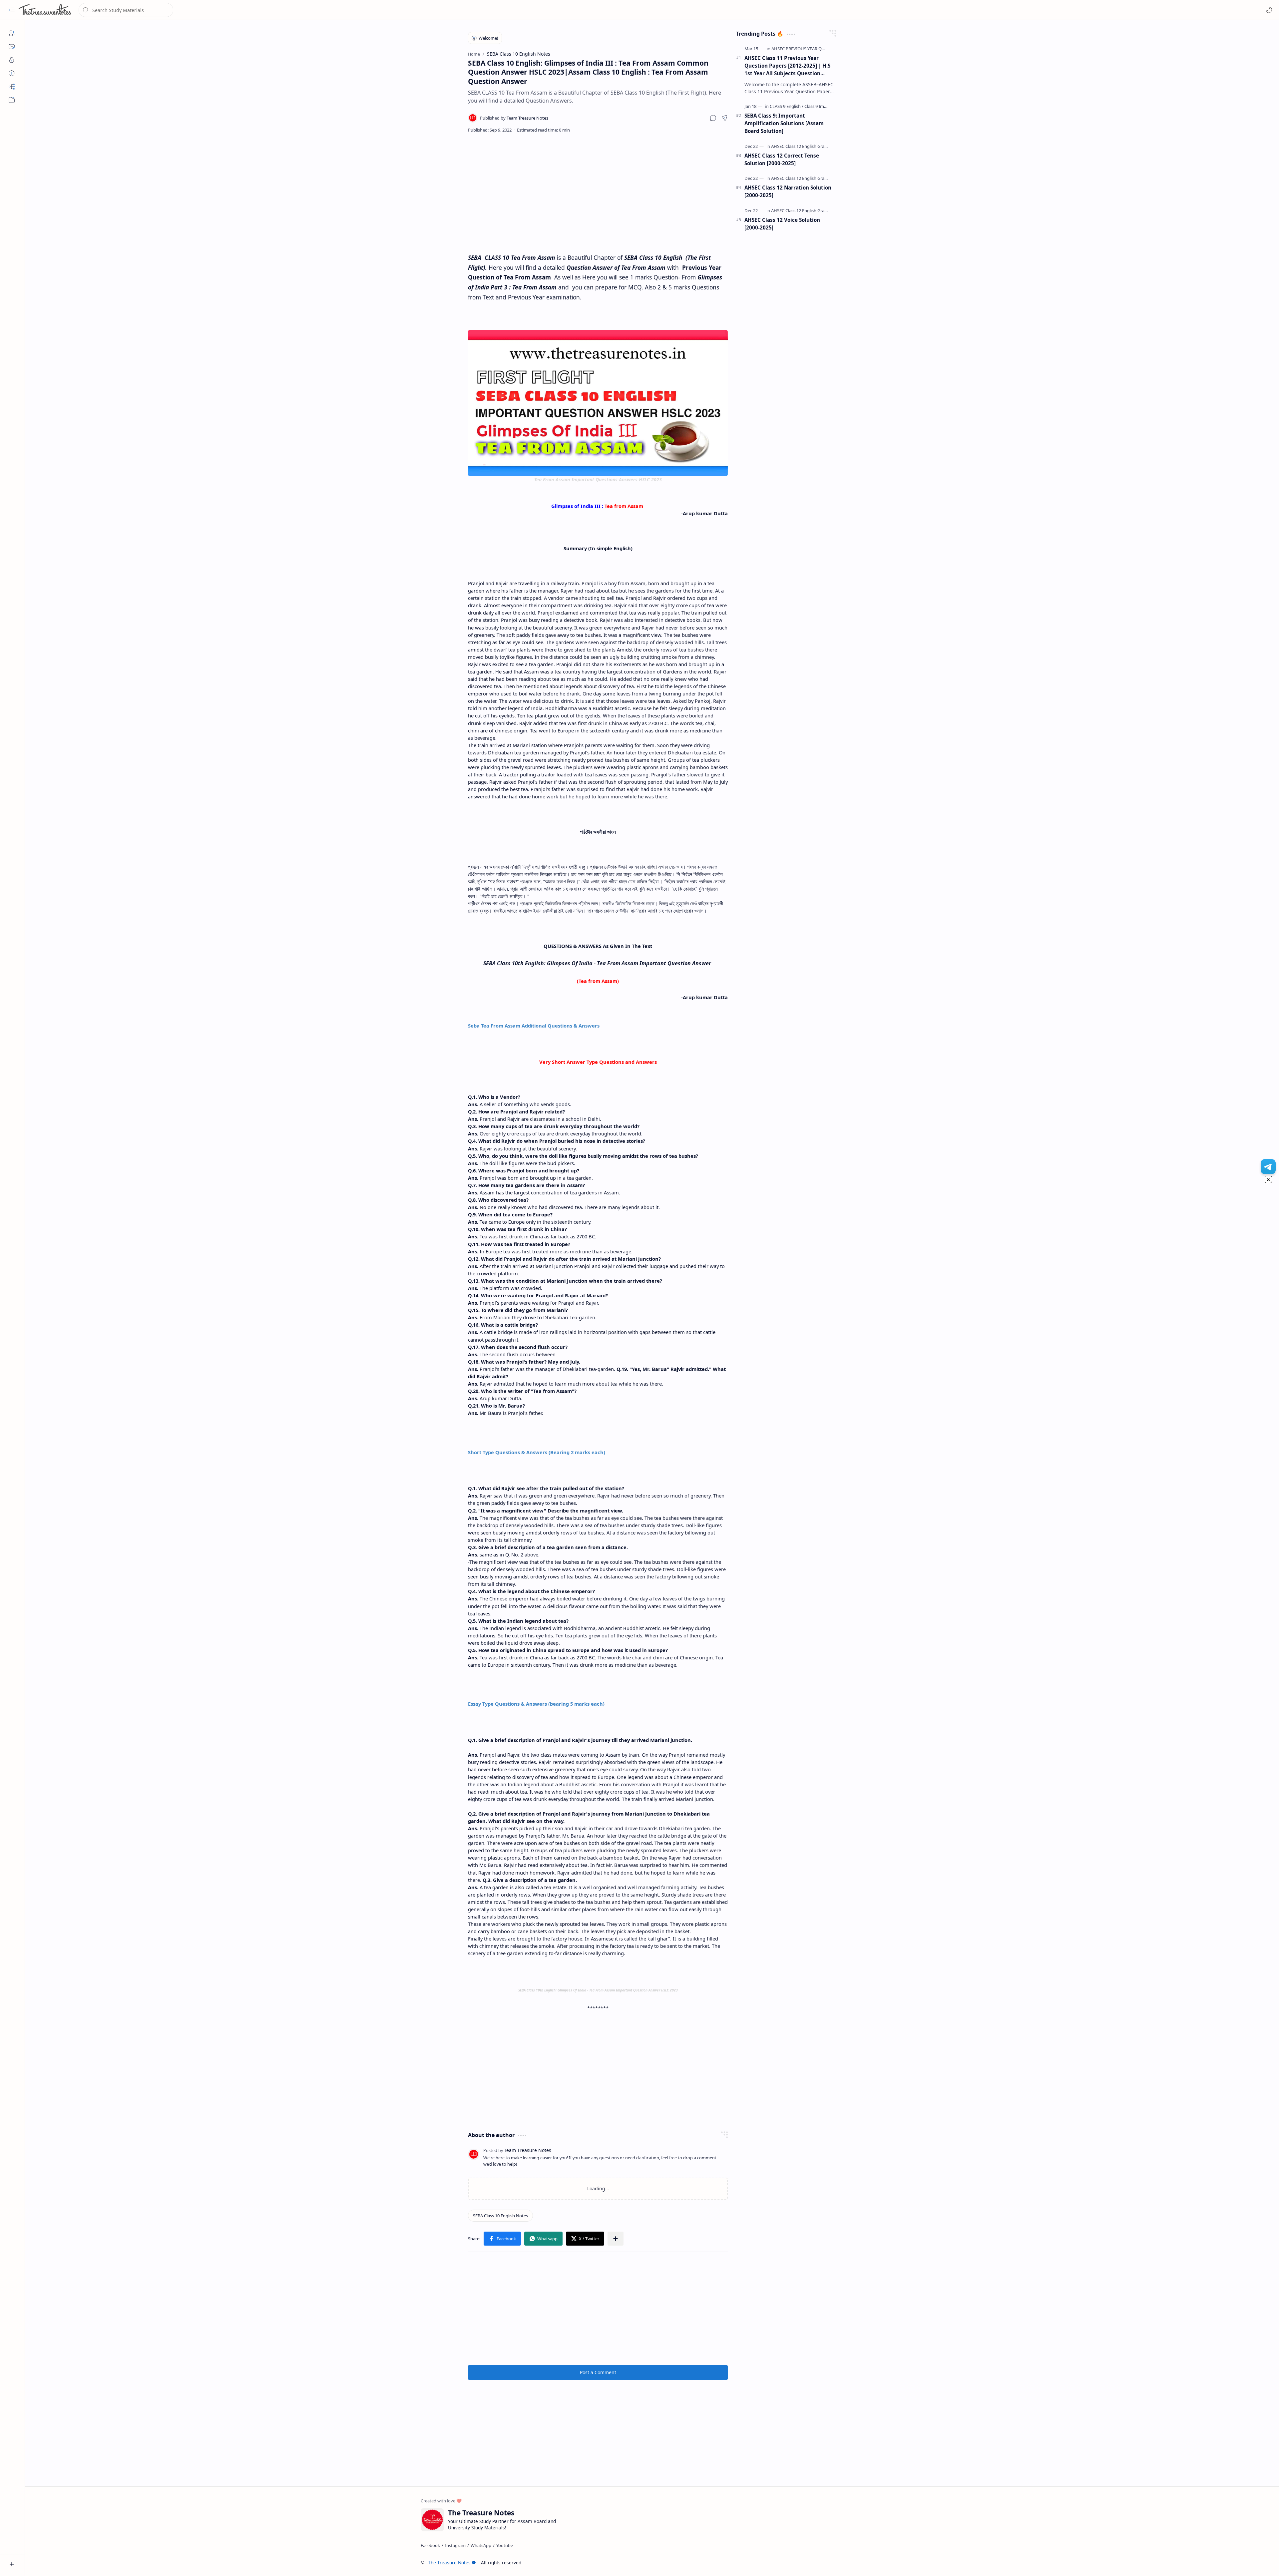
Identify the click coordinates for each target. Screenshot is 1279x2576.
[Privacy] (12, 60)
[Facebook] (430, 2545)
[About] (12, 33)
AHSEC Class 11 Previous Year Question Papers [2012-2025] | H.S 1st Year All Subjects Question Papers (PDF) (787, 66)
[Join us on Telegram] (1268, 1167)
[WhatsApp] (481, 2545)
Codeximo (871, 2563)
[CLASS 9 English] (787, 106)
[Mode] (1269, 10)
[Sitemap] (12, 87)
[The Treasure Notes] (45, 10)
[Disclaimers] (12, 73)
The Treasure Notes (449, 2563)
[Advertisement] (598, 193)
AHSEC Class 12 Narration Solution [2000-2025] (788, 191)
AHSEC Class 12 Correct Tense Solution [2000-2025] (782, 159)
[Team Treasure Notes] (514, 118)
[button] (12, 10)
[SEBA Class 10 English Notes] (500, 2216)
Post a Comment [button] (598, 2372)
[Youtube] (505, 2545)
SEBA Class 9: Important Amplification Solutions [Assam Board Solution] (784, 123)
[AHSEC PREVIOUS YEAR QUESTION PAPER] (813, 49)
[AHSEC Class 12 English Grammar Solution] (813, 146)
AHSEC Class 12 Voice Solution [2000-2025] (782, 224)
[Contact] (12, 47)
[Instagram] (455, 2545)
